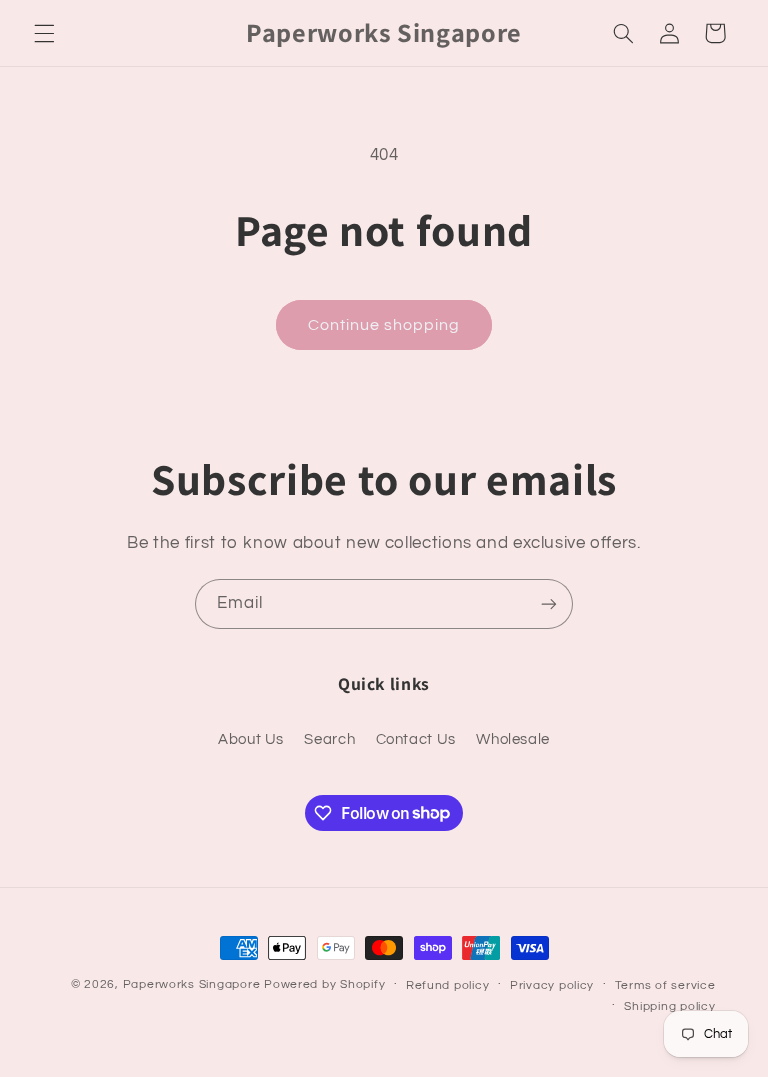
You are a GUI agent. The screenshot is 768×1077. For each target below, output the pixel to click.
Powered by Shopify (324, 984)
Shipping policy (669, 1006)
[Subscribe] (549, 603)
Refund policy (448, 985)
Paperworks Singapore (192, 984)
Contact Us (416, 739)
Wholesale (513, 739)
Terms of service (665, 985)
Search (329, 739)
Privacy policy (552, 985)
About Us (251, 739)
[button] (44, 33)
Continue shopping (384, 325)
